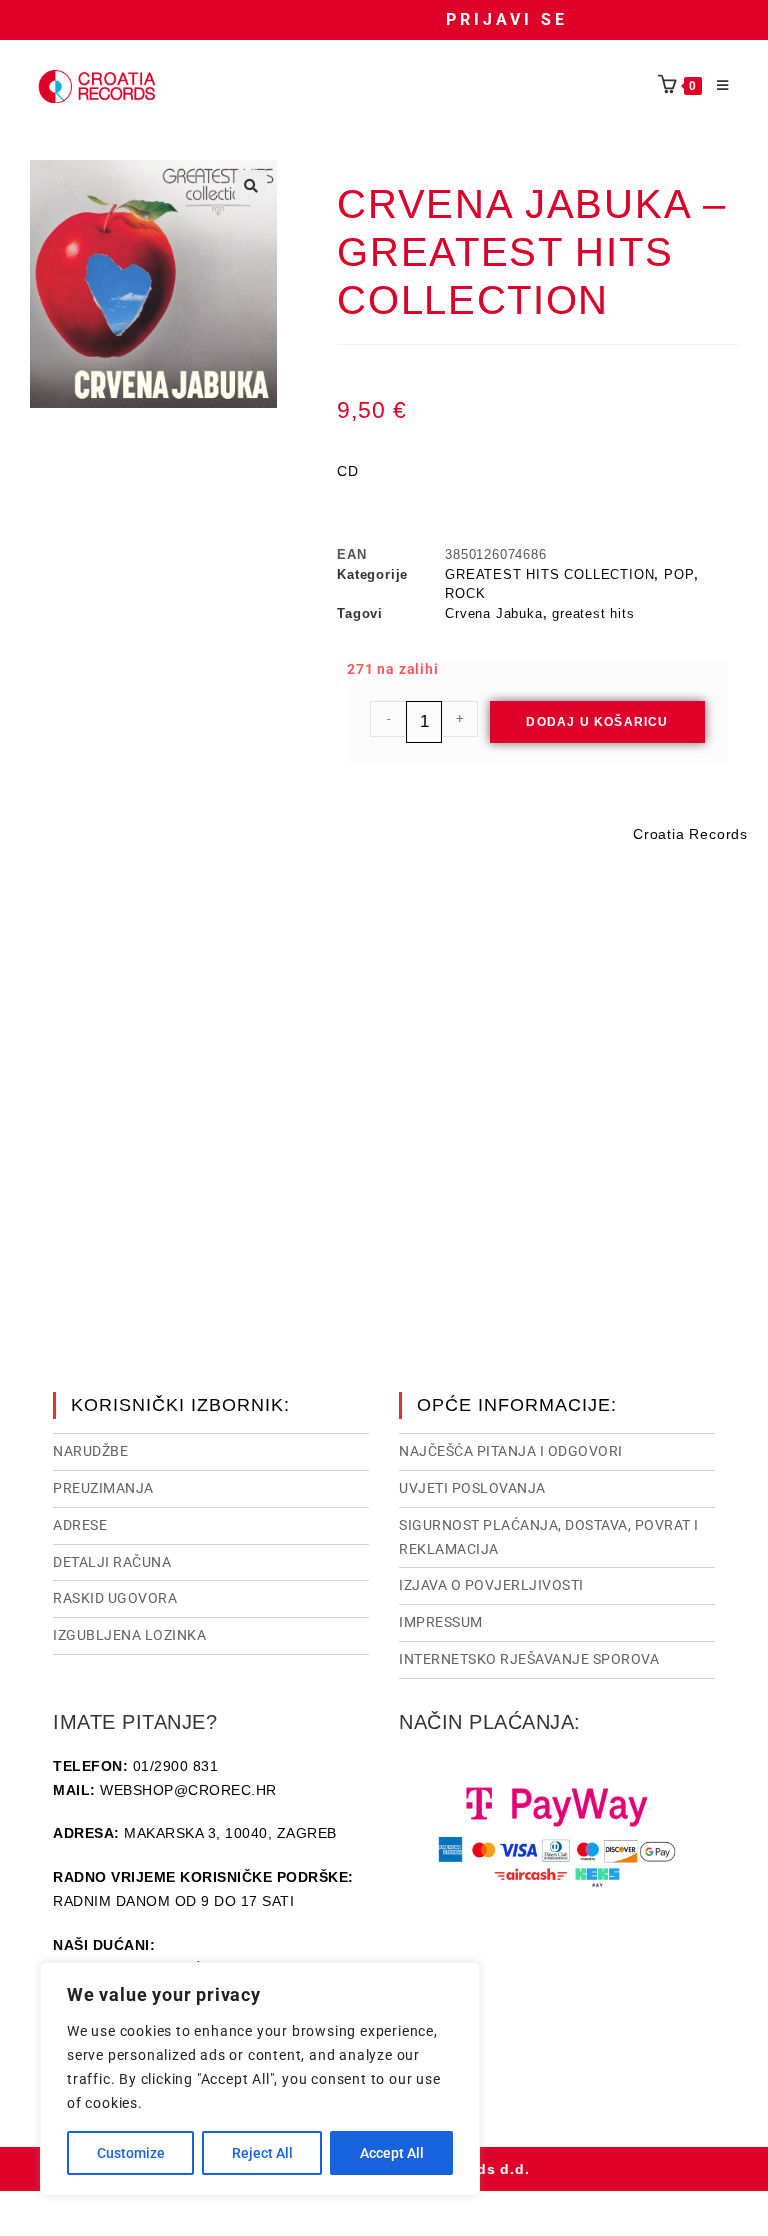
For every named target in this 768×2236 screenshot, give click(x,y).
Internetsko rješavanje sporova (529, 1659)
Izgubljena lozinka (129, 1635)
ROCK (465, 593)
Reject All (262, 2153)
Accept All (392, 2153)
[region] (260, 2079)
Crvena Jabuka (493, 613)
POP (679, 574)
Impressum (441, 1622)
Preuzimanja (103, 1488)
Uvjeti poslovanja (472, 1488)
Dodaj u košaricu (597, 722)
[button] (251, 186)
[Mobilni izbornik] (716, 86)
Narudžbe (90, 1451)
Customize (131, 2153)
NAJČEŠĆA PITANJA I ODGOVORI (511, 1451)
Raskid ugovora (115, 1598)
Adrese (80, 1525)
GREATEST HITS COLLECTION (549, 574)
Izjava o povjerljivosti (491, 1585)
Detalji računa (112, 1562)
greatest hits (593, 613)
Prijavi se (507, 19)
